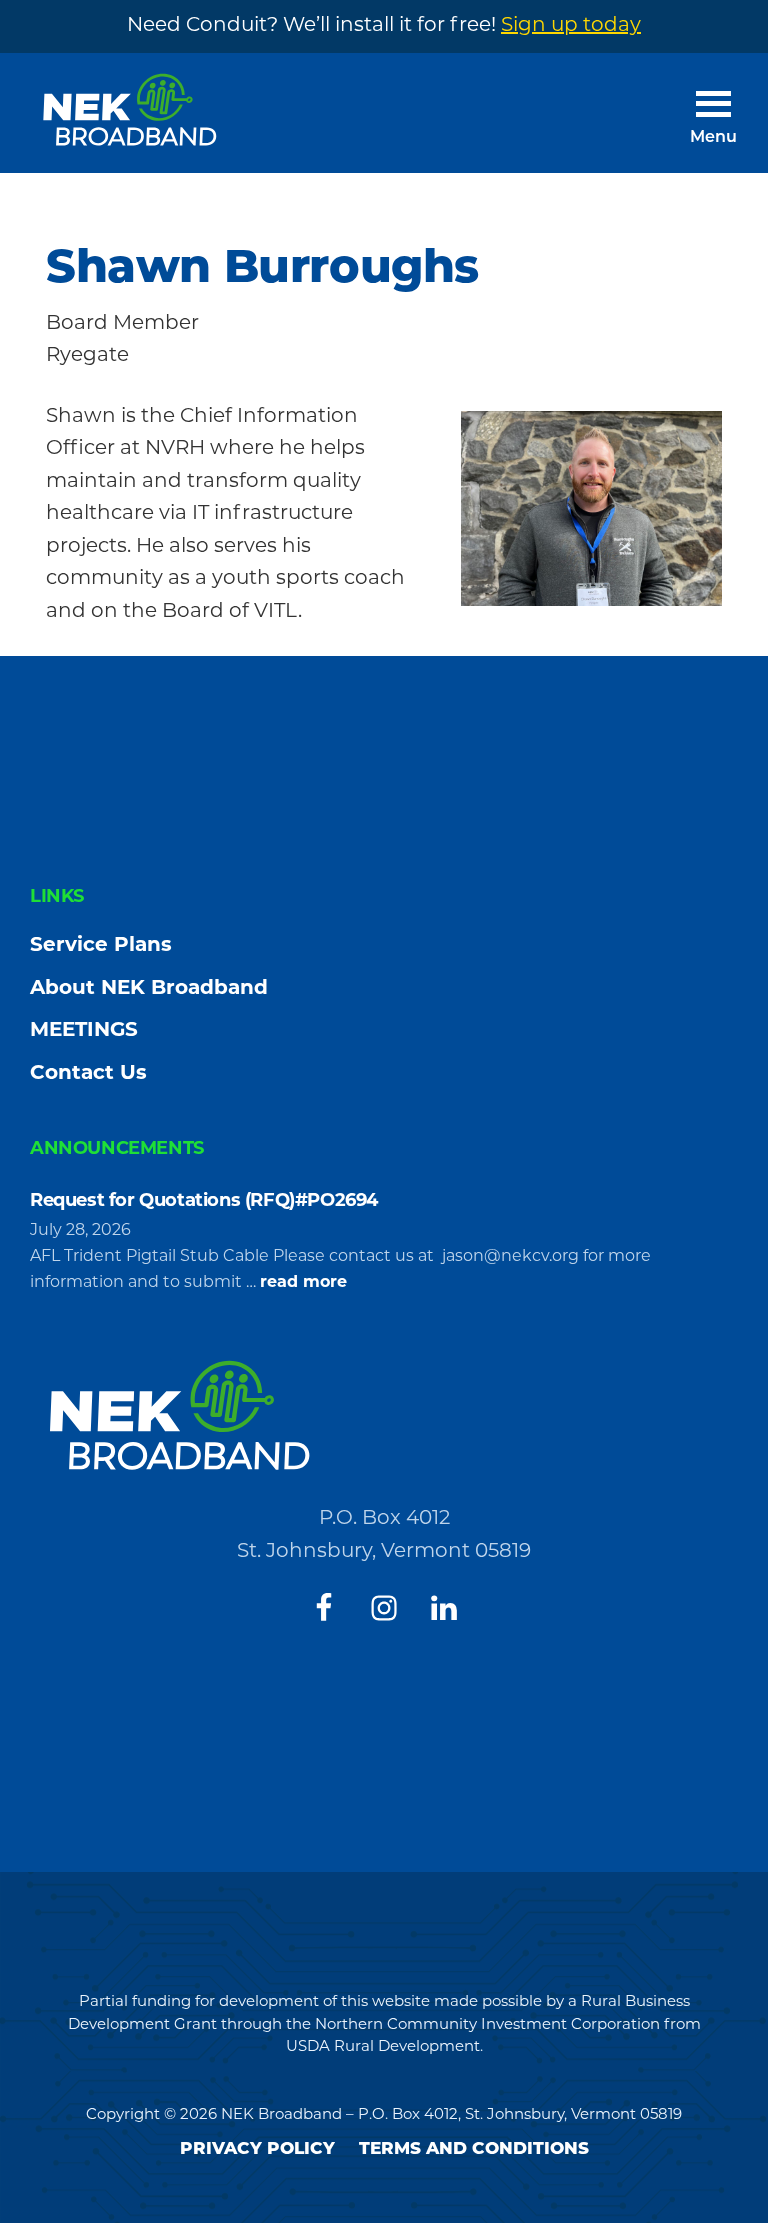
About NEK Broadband (149, 989)
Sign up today (571, 26)
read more (303, 1285)
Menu (713, 138)
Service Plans (101, 946)
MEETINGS (84, 1031)
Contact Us (88, 1074)
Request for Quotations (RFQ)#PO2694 (206, 1202)
